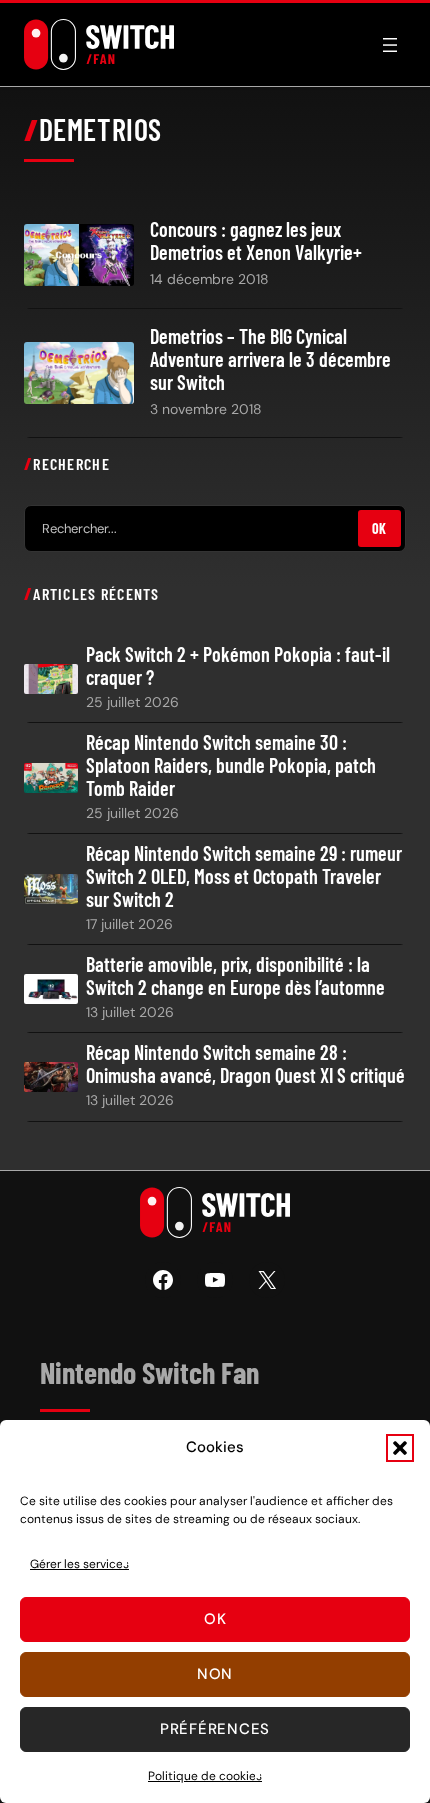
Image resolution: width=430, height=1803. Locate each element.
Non (215, 1674)
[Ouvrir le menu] (390, 45)
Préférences (215, 1729)
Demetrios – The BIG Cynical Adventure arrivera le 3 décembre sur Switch (270, 359)
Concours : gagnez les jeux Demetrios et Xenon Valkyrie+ (256, 241)
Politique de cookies (205, 1776)
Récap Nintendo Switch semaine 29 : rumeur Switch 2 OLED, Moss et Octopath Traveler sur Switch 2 (244, 876)
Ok (215, 1619)
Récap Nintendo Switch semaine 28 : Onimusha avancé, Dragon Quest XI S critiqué (245, 1064)
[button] (400, 1448)
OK (379, 528)
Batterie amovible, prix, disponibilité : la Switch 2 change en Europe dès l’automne (235, 976)
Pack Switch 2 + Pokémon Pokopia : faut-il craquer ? (238, 666)
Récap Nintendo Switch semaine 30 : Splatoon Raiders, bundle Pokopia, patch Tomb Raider (231, 765)
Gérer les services (79, 1564)
